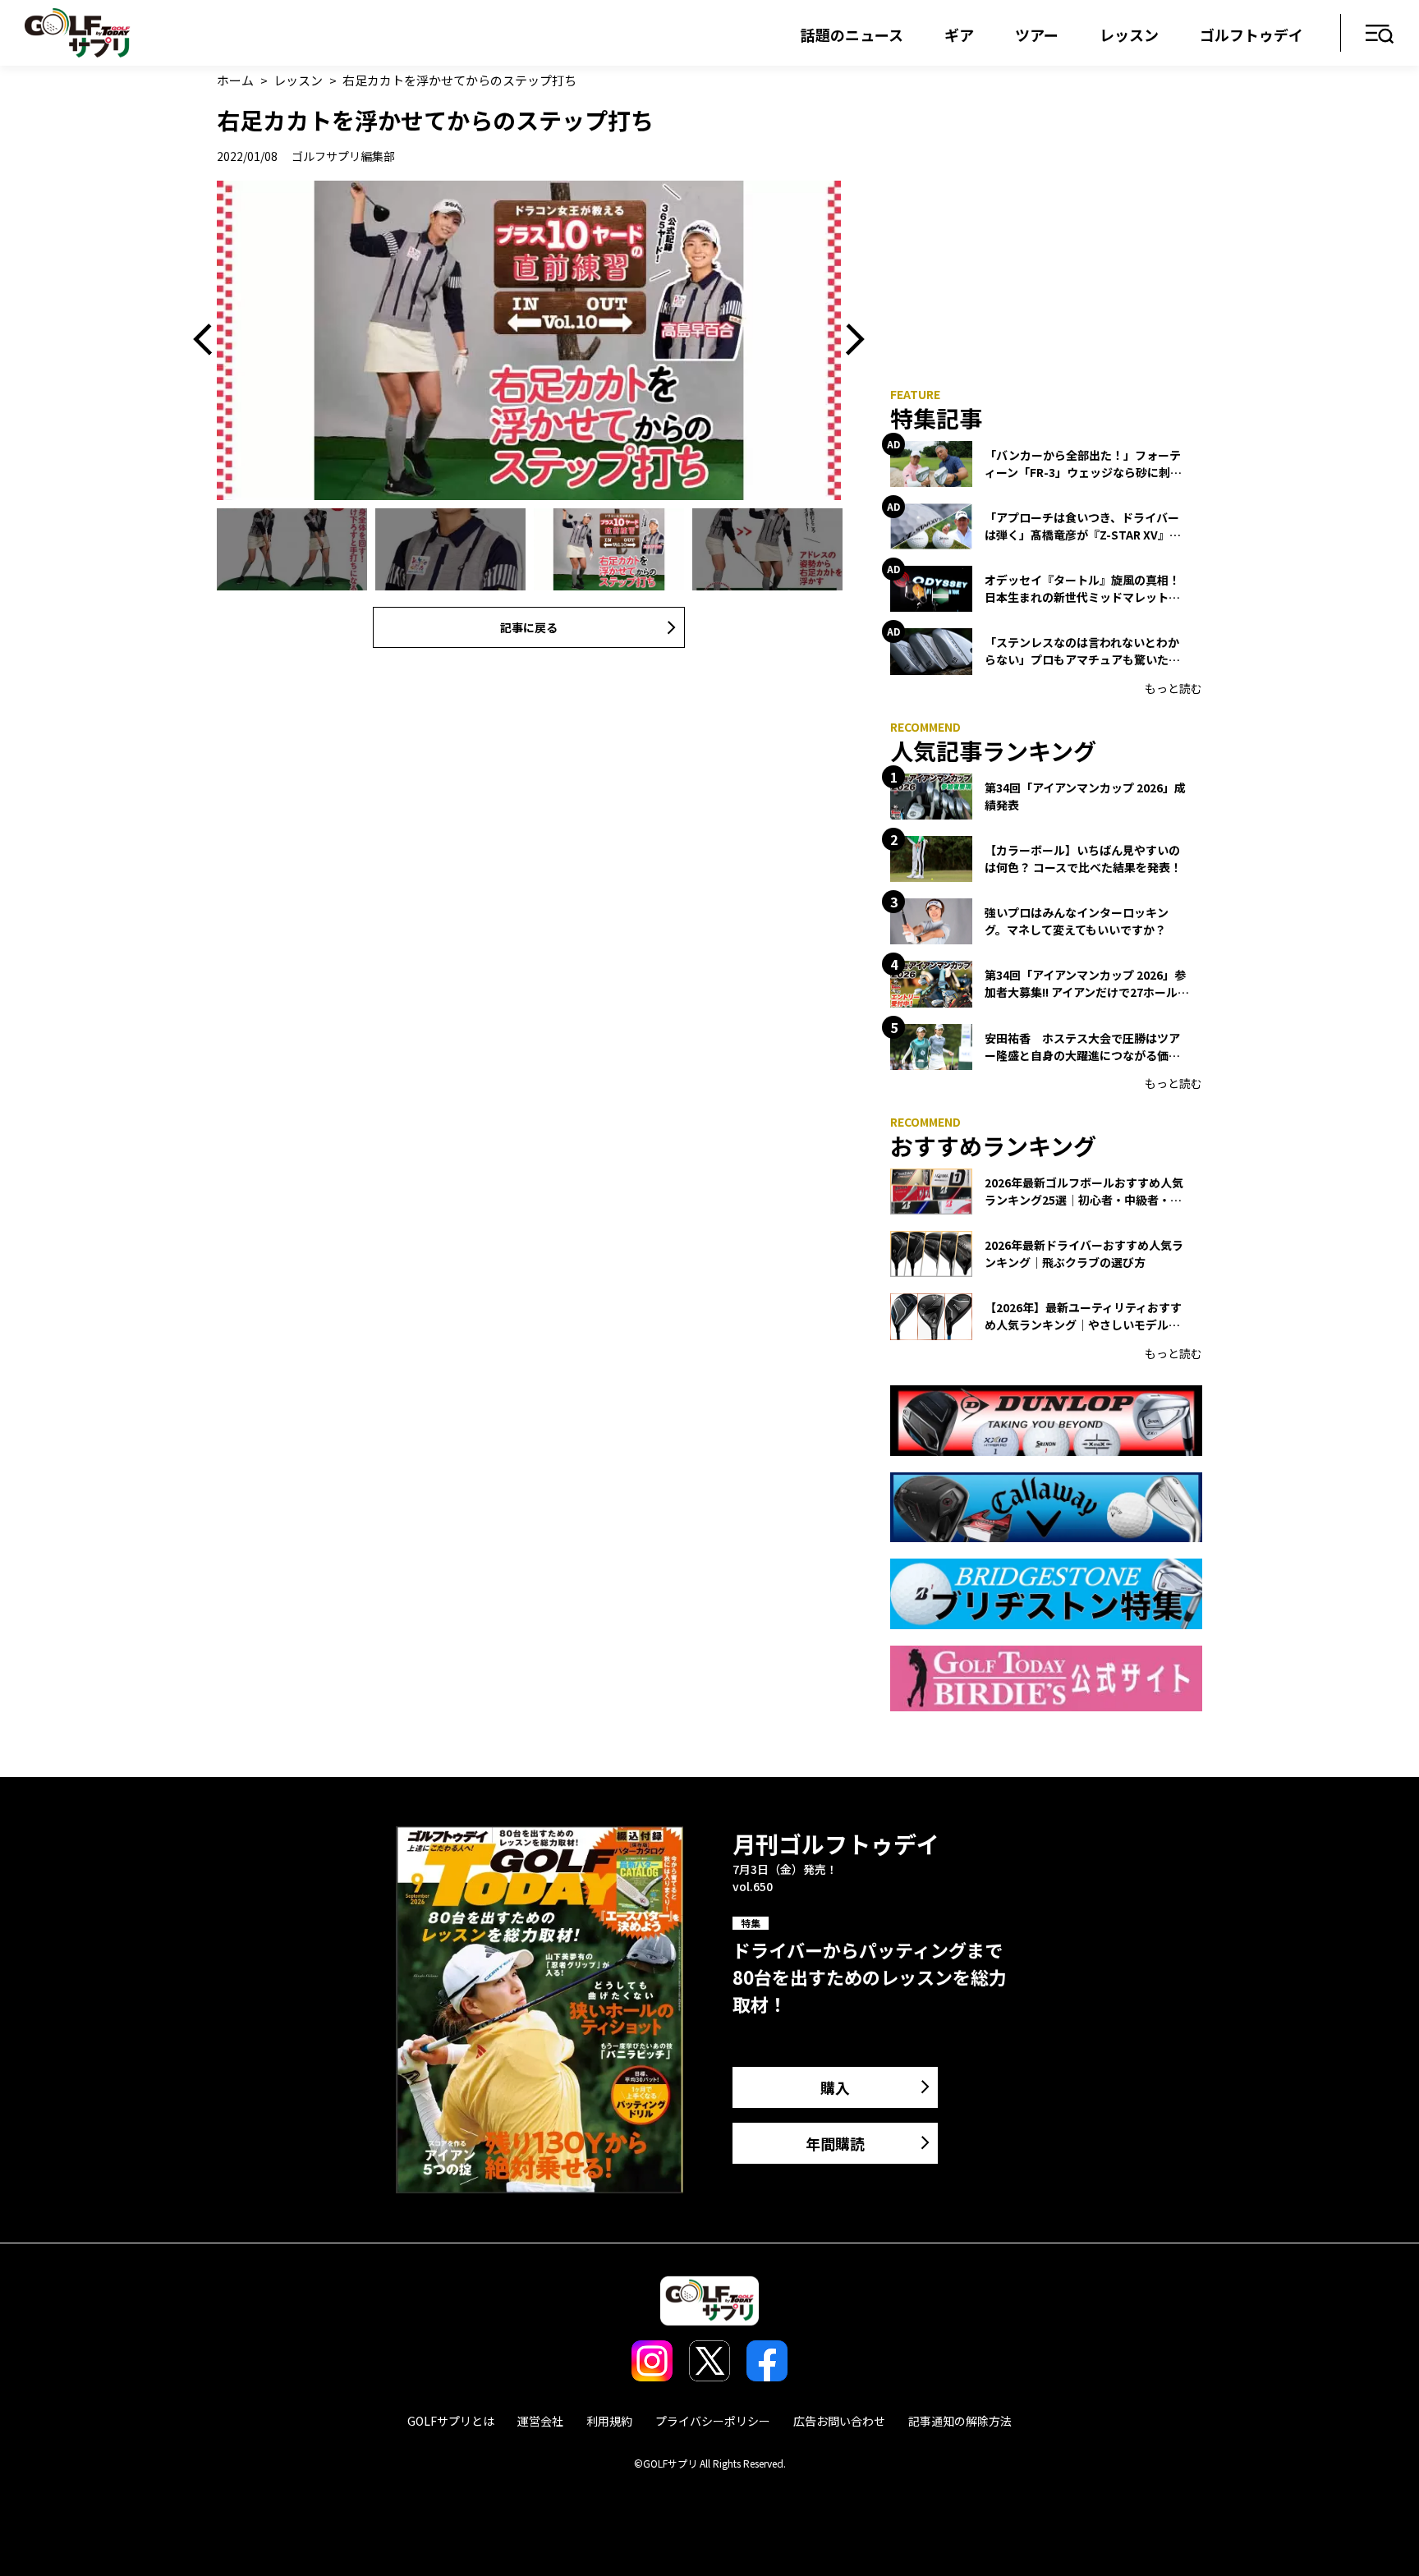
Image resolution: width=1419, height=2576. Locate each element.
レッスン (1129, 34)
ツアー (1037, 34)
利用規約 (609, 2421)
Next (849, 340)
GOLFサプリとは (451, 2421)
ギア (959, 34)
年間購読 (835, 2143)
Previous (209, 340)
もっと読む (1173, 688)
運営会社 (540, 2421)
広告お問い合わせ (839, 2421)
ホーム (235, 80)
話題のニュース (852, 34)
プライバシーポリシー (713, 2421)
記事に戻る (529, 627)
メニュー (1380, 35)
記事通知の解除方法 (960, 2421)
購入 (835, 2087)
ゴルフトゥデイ (1251, 34)
